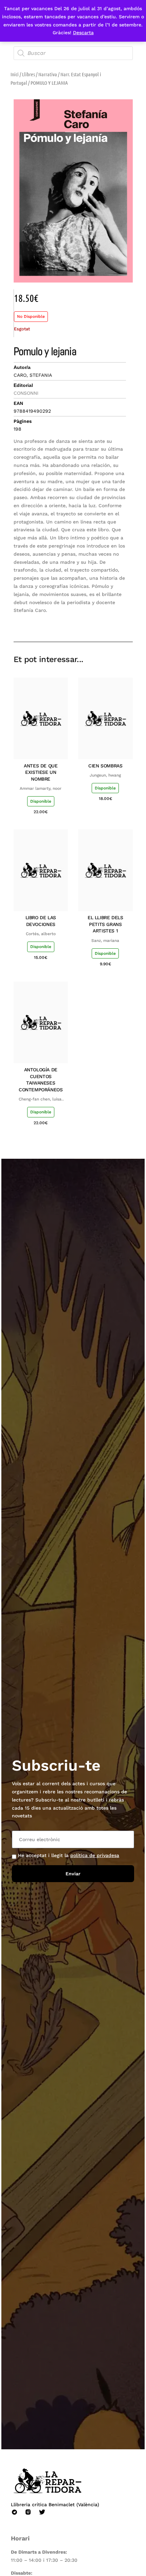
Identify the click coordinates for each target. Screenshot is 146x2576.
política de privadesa (95, 1855)
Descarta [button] (83, 33)
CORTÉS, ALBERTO (41, 934)
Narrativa (48, 74)
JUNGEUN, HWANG (105, 775)
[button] (79, 622)
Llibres (29, 74)
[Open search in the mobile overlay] (73, 53)
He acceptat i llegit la (69, 1855)
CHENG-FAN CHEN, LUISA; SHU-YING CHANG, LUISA (41, 1099)
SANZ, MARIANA (105, 941)
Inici (15, 74)
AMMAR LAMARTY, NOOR (41, 788)
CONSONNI (26, 393)
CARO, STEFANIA (33, 375)
